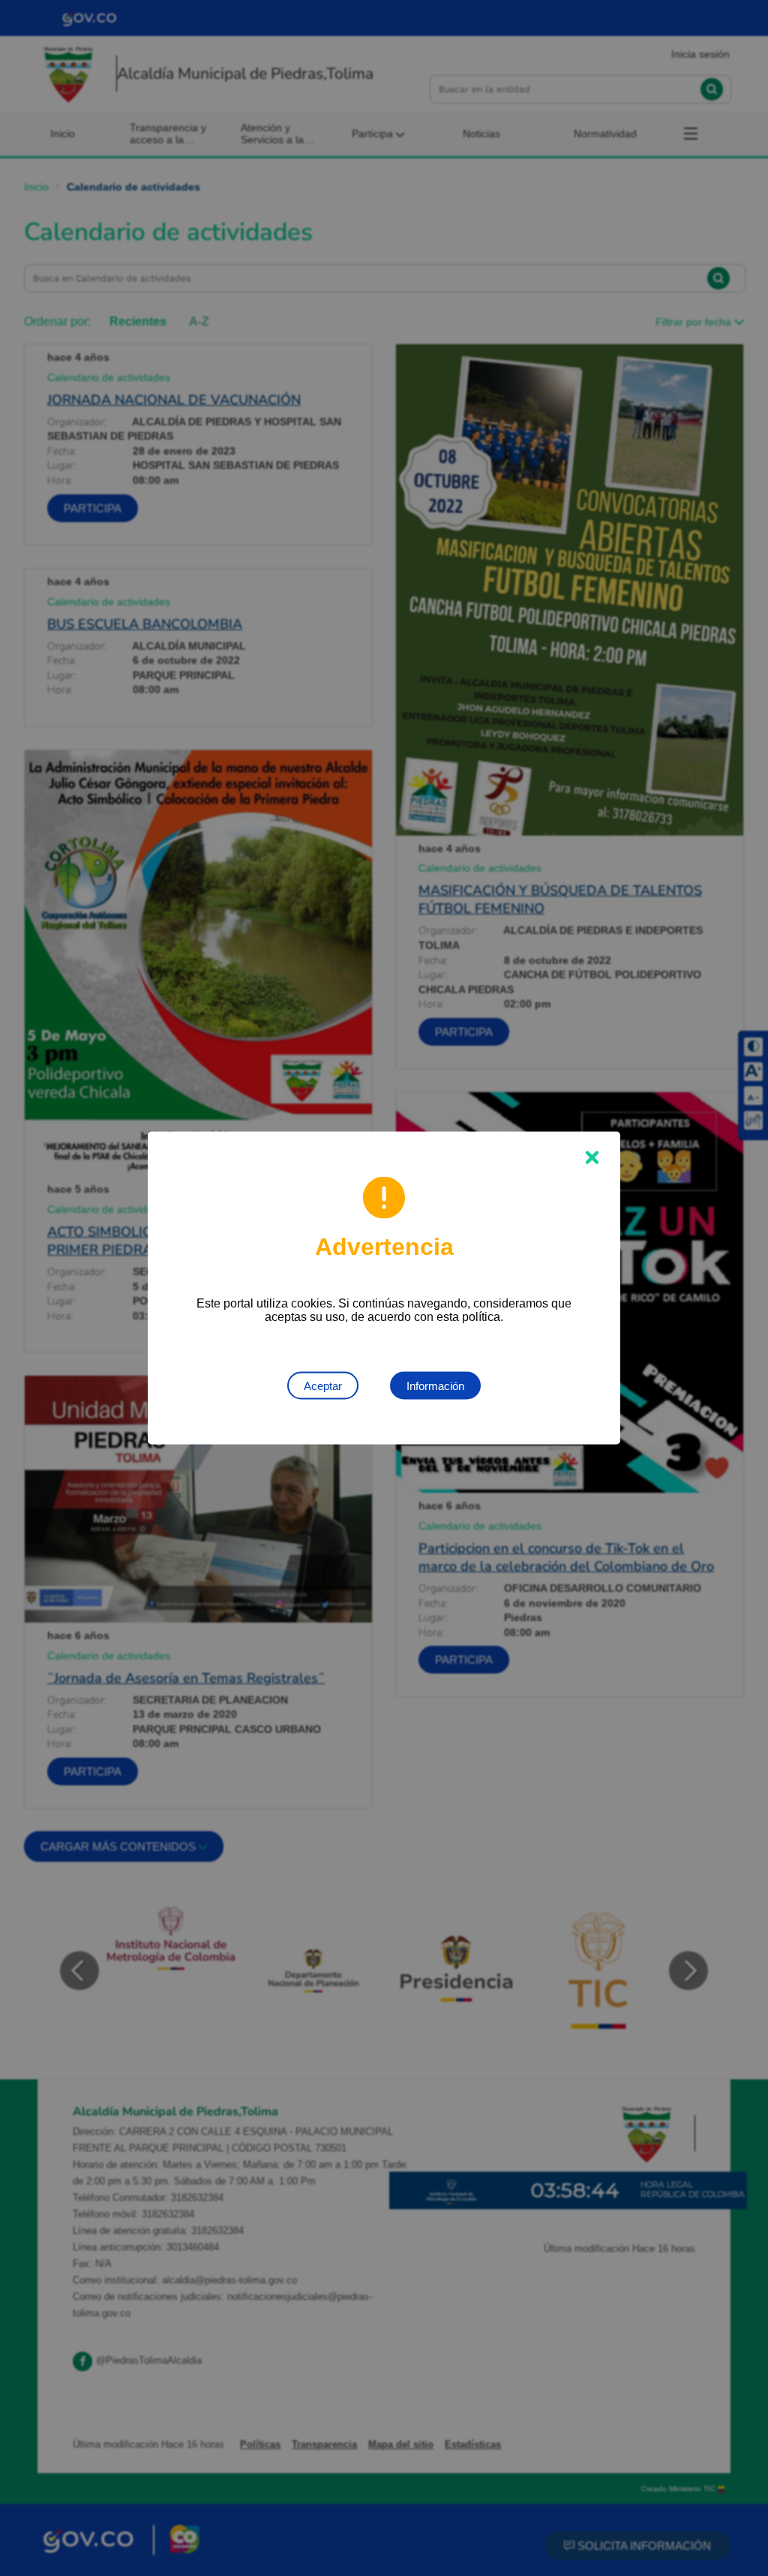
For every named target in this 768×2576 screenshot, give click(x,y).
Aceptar (323, 1386)
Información (435, 1386)
